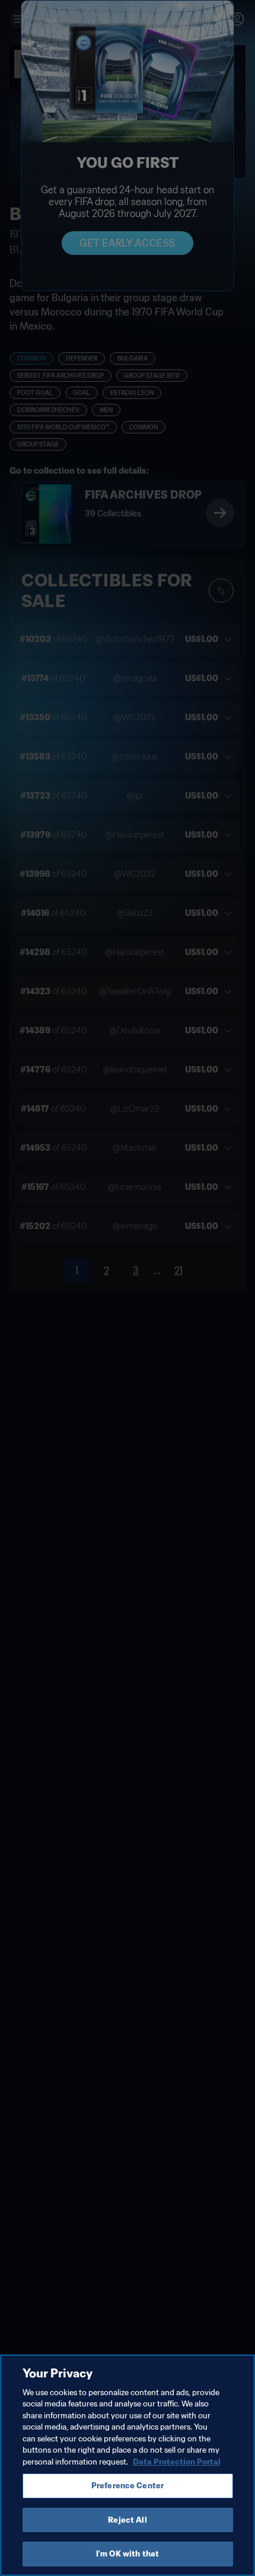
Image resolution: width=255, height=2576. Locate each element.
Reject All (127, 2520)
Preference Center (128, 2486)
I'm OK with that (128, 2554)
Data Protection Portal (177, 2462)
